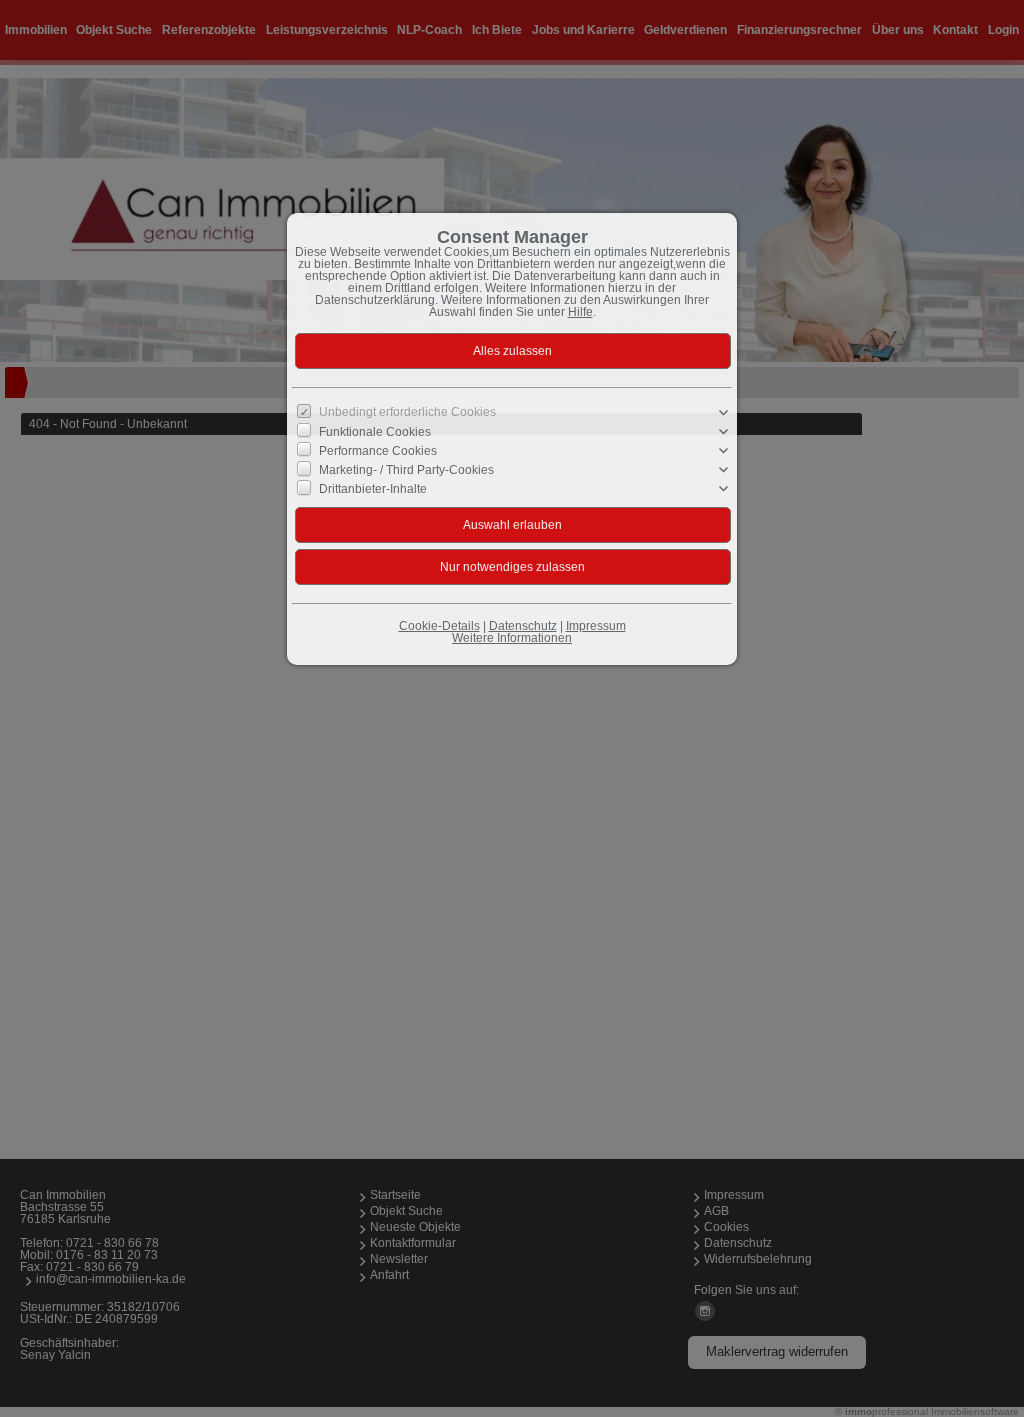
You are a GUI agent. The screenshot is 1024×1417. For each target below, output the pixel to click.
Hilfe (580, 312)
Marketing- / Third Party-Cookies (406, 470)
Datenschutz (523, 626)
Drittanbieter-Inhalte (373, 489)
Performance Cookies (378, 451)
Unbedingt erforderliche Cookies (407, 412)
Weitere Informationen (512, 638)
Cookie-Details (439, 626)
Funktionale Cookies (375, 432)
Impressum (596, 626)
